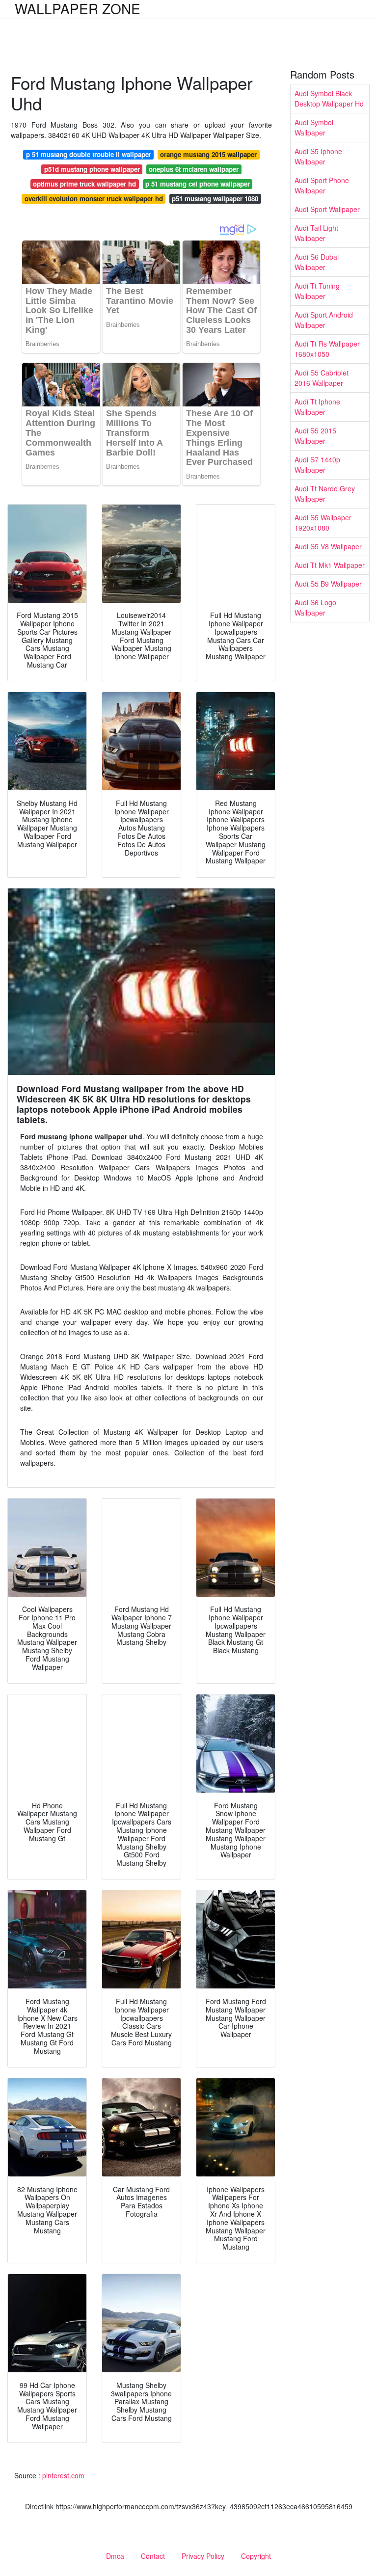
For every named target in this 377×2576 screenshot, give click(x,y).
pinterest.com (63, 2475)
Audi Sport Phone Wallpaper (322, 185)
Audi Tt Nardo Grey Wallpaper (325, 494)
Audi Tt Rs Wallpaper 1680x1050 (327, 349)
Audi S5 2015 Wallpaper (315, 436)
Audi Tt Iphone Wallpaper (317, 407)
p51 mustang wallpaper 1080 (215, 199)
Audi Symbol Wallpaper (314, 127)
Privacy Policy (203, 2556)
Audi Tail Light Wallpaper (316, 233)
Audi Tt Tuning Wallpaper (317, 291)
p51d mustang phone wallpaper (92, 169)
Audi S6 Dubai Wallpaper (317, 262)
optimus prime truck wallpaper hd (84, 184)
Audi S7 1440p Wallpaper (317, 465)
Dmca (115, 2556)
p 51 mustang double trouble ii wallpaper (89, 154)
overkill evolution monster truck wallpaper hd (94, 199)
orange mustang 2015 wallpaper (208, 154)
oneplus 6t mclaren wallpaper (194, 169)
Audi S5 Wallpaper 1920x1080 (323, 523)
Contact (153, 2556)
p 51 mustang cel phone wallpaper (198, 184)
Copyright (256, 2556)
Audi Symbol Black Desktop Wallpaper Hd (329, 98)
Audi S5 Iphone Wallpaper (318, 156)
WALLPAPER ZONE (78, 8)
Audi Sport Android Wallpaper (324, 320)
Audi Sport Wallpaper (327, 209)
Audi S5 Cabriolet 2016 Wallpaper (322, 378)
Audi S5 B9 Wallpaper (328, 584)
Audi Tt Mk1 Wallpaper (330, 565)
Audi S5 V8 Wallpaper (328, 546)
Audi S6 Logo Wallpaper (315, 607)
